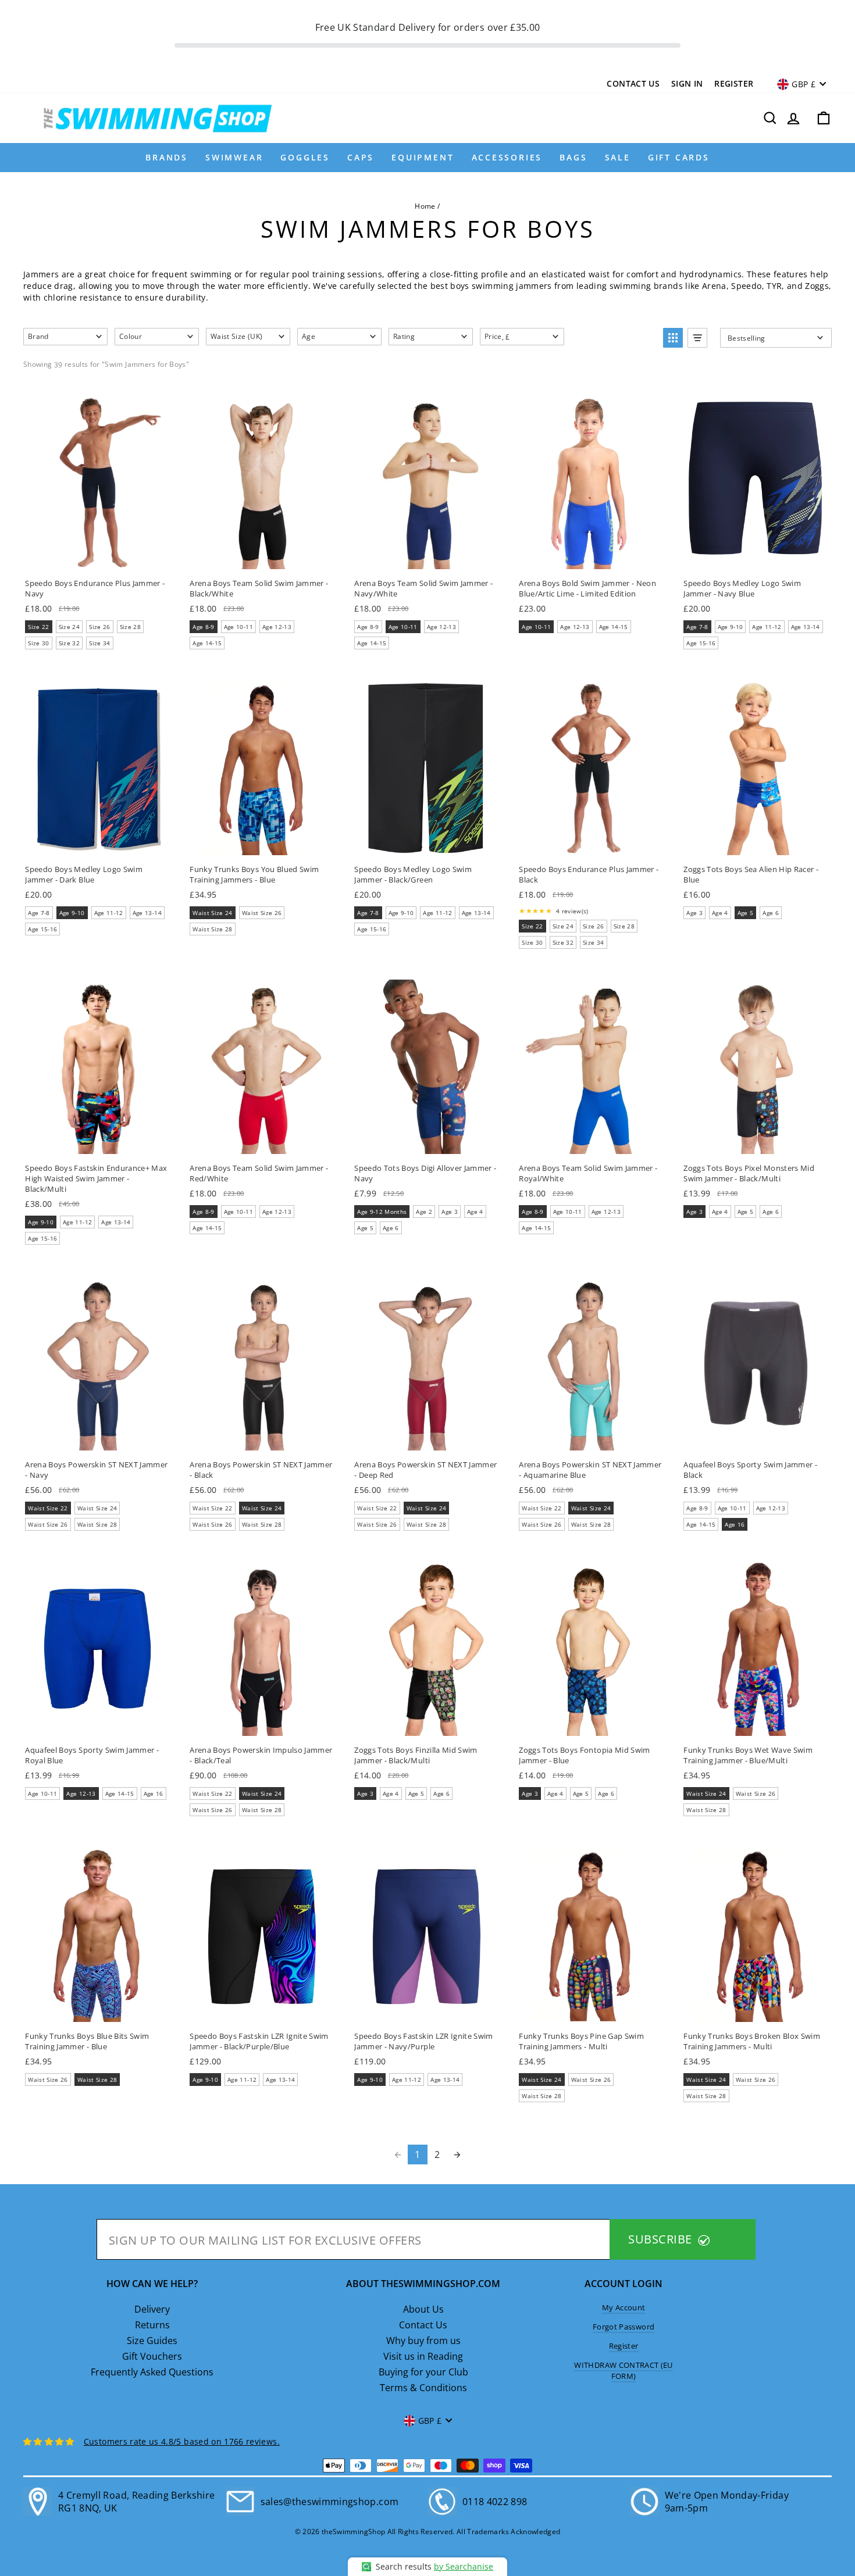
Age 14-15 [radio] (207, 643)
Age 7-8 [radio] (697, 627)
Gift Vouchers (152, 2356)
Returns (152, 2325)
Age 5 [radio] (746, 913)
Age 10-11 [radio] (238, 627)
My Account (624, 2307)
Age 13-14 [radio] (806, 627)
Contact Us (633, 83)
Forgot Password (624, 2327)
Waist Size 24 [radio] (213, 913)
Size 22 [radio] (38, 627)
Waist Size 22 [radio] (48, 1508)
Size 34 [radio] (99, 643)
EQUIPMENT (423, 157)
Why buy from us (423, 2341)
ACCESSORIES (507, 157)
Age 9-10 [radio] (731, 627)
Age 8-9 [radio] (203, 627)
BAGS (573, 157)
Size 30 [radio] (38, 643)
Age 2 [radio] (424, 1212)
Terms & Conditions (423, 2388)
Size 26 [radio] (99, 627)
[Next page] (457, 2155)
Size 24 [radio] (69, 627)
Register (734, 83)
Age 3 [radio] (694, 913)
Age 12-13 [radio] (277, 627)
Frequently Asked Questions (152, 2372)
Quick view (97, 556)
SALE (618, 157)
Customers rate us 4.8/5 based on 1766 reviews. (182, 2441)
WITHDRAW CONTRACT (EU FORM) (623, 2370)
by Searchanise (464, 2566)
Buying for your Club (423, 2372)
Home (425, 206)
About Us (423, 2309)
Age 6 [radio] (771, 913)
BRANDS (167, 157)
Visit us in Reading (423, 2356)
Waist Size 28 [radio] (213, 929)
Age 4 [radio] (720, 913)
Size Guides (152, 2341)
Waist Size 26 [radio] (262, 913)
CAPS (361, 157)
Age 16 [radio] (735, 1524)
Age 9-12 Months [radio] (382, 1212)
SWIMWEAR (234, 157)
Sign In (687, 83)
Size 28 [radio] (130, 627)
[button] (65, 337)
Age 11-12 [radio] (767, 627)
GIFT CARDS (679, 157)
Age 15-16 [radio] (701, 643)
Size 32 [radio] (69, 643)
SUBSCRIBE (662, 2239)
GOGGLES (305, 157)
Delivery (152, 2309)
